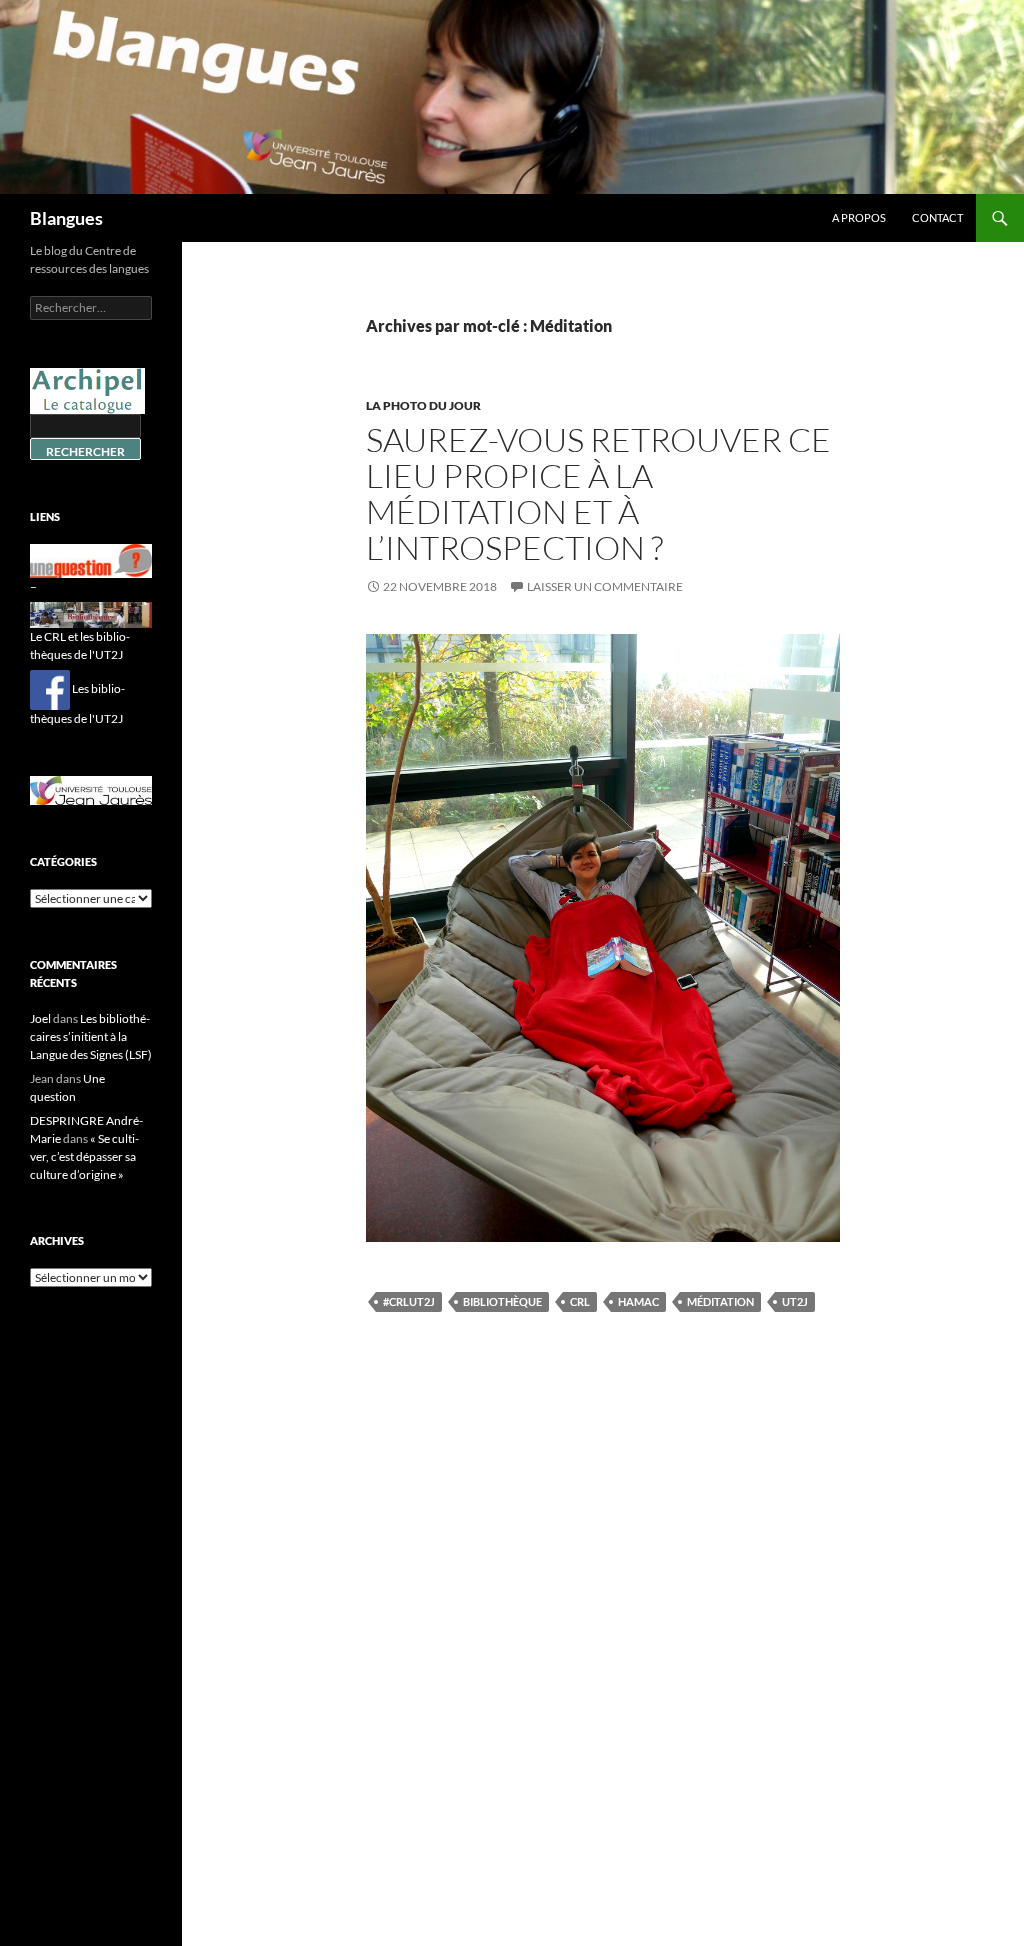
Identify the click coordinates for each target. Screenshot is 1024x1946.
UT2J (795, 1301)
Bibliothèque (502, 1301)
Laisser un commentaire (605, 586)
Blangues (66, 218)
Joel (40, 1018)
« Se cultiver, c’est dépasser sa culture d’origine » (84, 1156)
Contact (937, 217)
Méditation (720, 1301)
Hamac (638, 1301)
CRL (580, 1301)
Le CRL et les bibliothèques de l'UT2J (80, 645)
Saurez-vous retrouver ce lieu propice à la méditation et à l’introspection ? (598, 493)
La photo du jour (423, 405)
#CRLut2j (409, 1301)
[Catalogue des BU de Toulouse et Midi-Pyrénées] (87, 389)
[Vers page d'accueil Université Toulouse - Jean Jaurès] (91, 789)
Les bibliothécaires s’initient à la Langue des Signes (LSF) (91, 1036)
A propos (859, 217)
